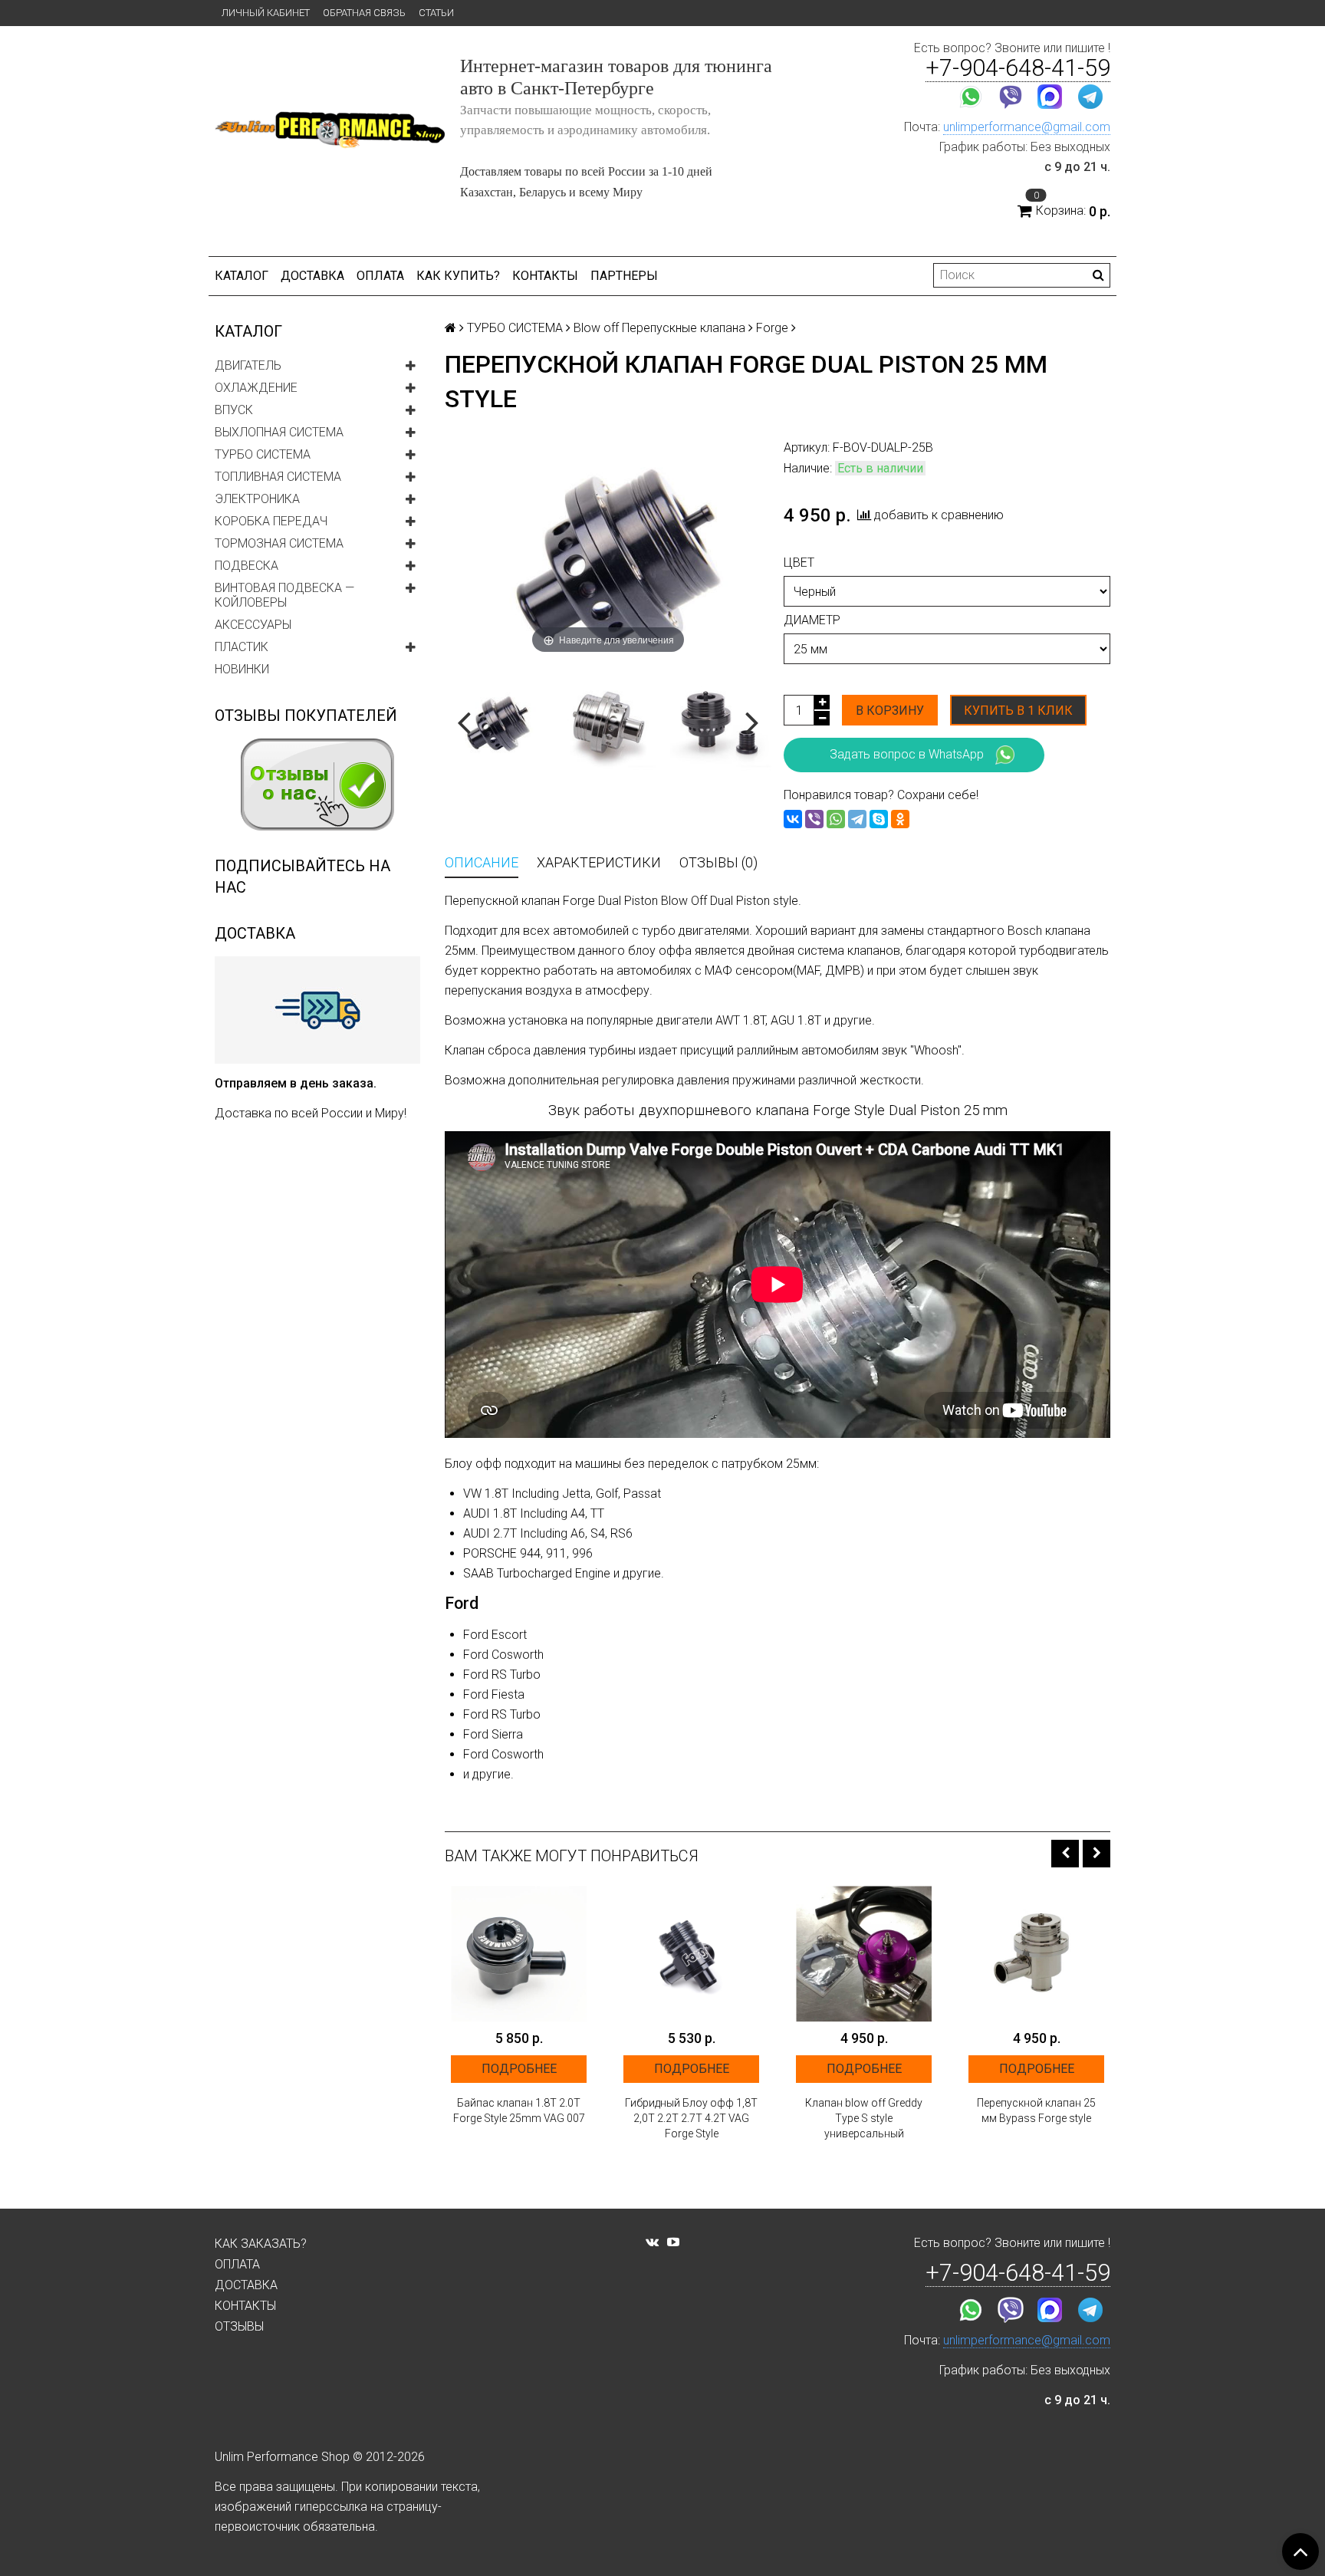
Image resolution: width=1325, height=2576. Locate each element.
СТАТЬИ (436, 13)
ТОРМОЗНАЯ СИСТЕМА (279, 543)
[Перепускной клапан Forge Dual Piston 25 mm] (495, 720)
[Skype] (879, 819)
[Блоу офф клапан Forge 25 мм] (608, 720)
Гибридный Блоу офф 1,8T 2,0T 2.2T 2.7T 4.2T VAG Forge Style (691, 2118)
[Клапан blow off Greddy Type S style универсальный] (864, 1954)
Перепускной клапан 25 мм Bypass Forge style (1036, 2110)
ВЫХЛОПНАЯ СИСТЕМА (279, 432)
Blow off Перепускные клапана (659, 328)
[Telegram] (857, 819)
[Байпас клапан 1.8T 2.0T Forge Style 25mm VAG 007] (519, 1954)
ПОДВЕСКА (247, 566)
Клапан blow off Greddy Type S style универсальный (864, 2118)
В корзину (890, 711)
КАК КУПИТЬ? (458, 276)
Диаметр (812, 620)
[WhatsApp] (836, 819)
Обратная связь (364, 13)
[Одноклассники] (900, 819)
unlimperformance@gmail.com (1027, 127)
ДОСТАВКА (312, 276)
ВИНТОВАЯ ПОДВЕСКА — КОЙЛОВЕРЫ (284, 595)
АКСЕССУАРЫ (253, 625)
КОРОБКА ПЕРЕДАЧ (271, 521)
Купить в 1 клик (1018, 711)
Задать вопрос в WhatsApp (907, 754)
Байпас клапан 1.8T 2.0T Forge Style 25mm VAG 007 (519, 2110)
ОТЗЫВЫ (239, 2326)
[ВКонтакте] (793, 819)
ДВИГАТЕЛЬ (248, 365)
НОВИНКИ (242, 669)
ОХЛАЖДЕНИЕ (256, 388)
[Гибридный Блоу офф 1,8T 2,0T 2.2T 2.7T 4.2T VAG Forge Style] (691, 1954)
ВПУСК (234, 410)
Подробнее (519, 2069)
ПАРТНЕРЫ (624, 276)
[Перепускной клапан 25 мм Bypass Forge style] (1036, 1954)
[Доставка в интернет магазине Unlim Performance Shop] (317, 1009)
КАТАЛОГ (242, 276)
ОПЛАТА (380, 276)
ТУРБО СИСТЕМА (263, 454)
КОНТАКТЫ (545, 276)
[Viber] (814, 819)
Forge (772, 328)
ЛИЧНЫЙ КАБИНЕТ (266, 13)
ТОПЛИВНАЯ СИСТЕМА (278, 477)
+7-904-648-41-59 (1018, 68)
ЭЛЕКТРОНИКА (257, 499)
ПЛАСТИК (242, 647)
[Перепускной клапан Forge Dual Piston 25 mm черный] (721, 720)
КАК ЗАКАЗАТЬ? (261, 2244)
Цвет (799, 563)
